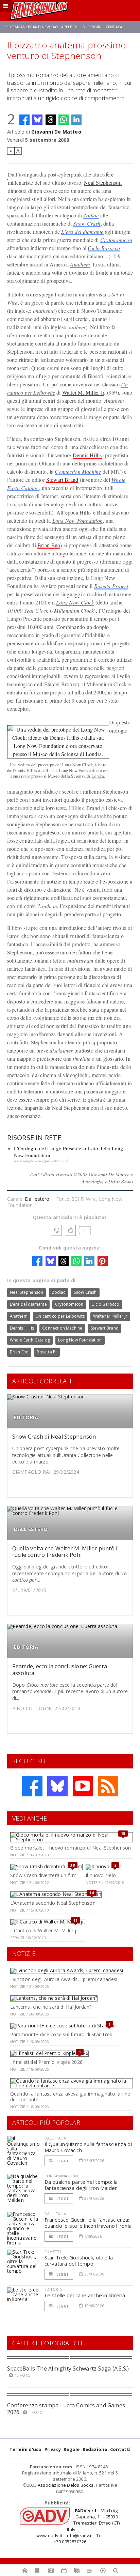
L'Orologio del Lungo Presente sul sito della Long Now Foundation (69, 1152)
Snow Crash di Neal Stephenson (54, 1437)
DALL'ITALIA (55, 2138)
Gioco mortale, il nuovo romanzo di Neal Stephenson (71, 1848)
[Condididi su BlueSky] (37, 120)
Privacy (53, 2449)
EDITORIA (26, 1417)
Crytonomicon (116, 240)
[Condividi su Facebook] (24, 120)
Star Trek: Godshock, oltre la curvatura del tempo (79, 2260)
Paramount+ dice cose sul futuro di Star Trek (61, 2034)
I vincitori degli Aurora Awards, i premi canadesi (64, 1979)
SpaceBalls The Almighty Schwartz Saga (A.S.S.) (68, 2368)
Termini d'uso (26, 2449)
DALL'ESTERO (31, 1529)
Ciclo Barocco (104, 248)
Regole (72, 2449)
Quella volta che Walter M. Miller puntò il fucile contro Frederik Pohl (66, 1552)
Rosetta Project (111, 586)
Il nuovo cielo (101, 1875)
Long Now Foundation (78, 520)
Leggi (62, 2161)
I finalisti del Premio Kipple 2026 (46, 2062)
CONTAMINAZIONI (61, 2176)
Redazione (95, 2449)
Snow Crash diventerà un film (43, 1875)
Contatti (120, 2449)
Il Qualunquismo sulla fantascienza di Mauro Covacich (88, 2147)
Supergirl (92, 27)
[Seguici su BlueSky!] (57, 1786)
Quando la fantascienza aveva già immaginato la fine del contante (70, 2097)
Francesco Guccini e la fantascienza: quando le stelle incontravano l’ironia (88, 2223)
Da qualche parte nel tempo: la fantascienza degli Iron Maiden (81, 2185)
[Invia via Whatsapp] (64, 120)
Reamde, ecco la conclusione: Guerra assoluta (60, 1669)
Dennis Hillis (87, 455)
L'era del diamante (28, 1304)
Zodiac (91, 215)
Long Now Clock (75, 602)
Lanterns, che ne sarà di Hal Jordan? (51, 2007)
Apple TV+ (70, 27)
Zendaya (114, 27)
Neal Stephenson (103, 182)
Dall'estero (37, 1199)
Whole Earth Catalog (30, 1340)
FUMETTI (53, 2251)
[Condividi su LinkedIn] (76, 120)
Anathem (80, 264)
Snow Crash (87, 223)
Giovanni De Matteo (56, 132)
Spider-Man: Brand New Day (31, 27)
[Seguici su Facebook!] (32, 1786)
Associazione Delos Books (66, 2485)
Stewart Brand (62, 480)
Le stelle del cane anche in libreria (85, 2295)
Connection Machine (78, 471)
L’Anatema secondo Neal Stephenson (53, 1903)
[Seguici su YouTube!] (83, 1786)
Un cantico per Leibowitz (60, 1316)
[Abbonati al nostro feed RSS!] (108, 1786)
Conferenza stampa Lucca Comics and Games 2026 (66, 2409)
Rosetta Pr (47, 1352)
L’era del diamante (82, 232)
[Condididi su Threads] (51, 120)
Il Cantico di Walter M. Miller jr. (45, 1930)
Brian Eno (49, 545)
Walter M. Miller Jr (83, 392)
